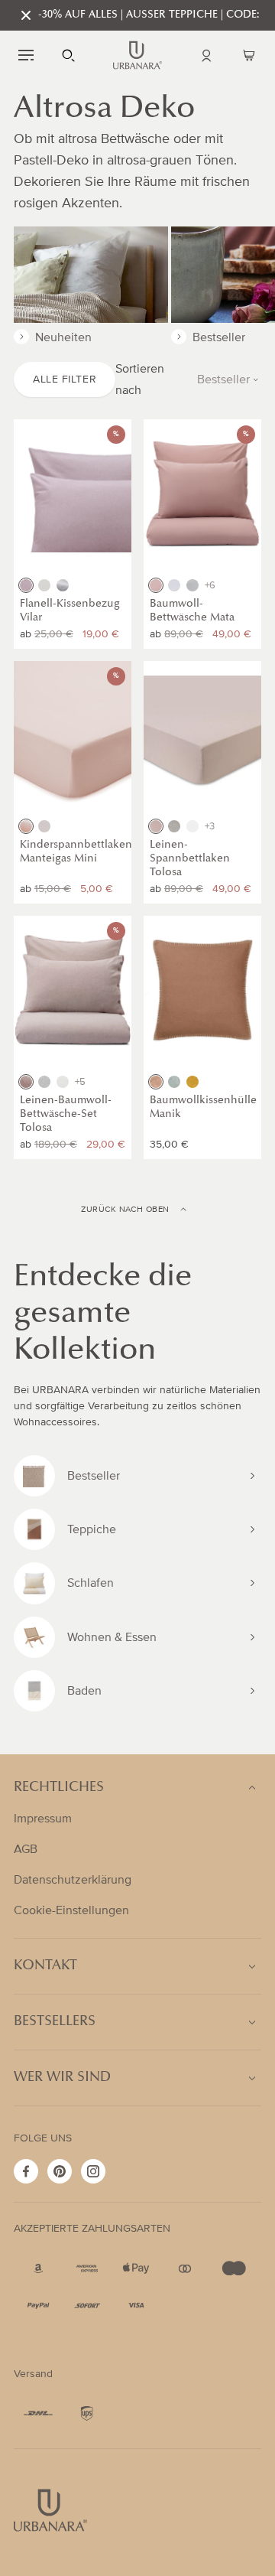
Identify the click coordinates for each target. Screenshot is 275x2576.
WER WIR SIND (62, 2078)
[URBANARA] (137, 55)
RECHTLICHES (59, 1788)
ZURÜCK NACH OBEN (125, 1210)
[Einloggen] (206, 55)
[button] (26, 55)
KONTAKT (45, 1966)
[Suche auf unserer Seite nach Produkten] (69, 55)
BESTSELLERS (55, 2022)
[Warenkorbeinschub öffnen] (249, 55)
